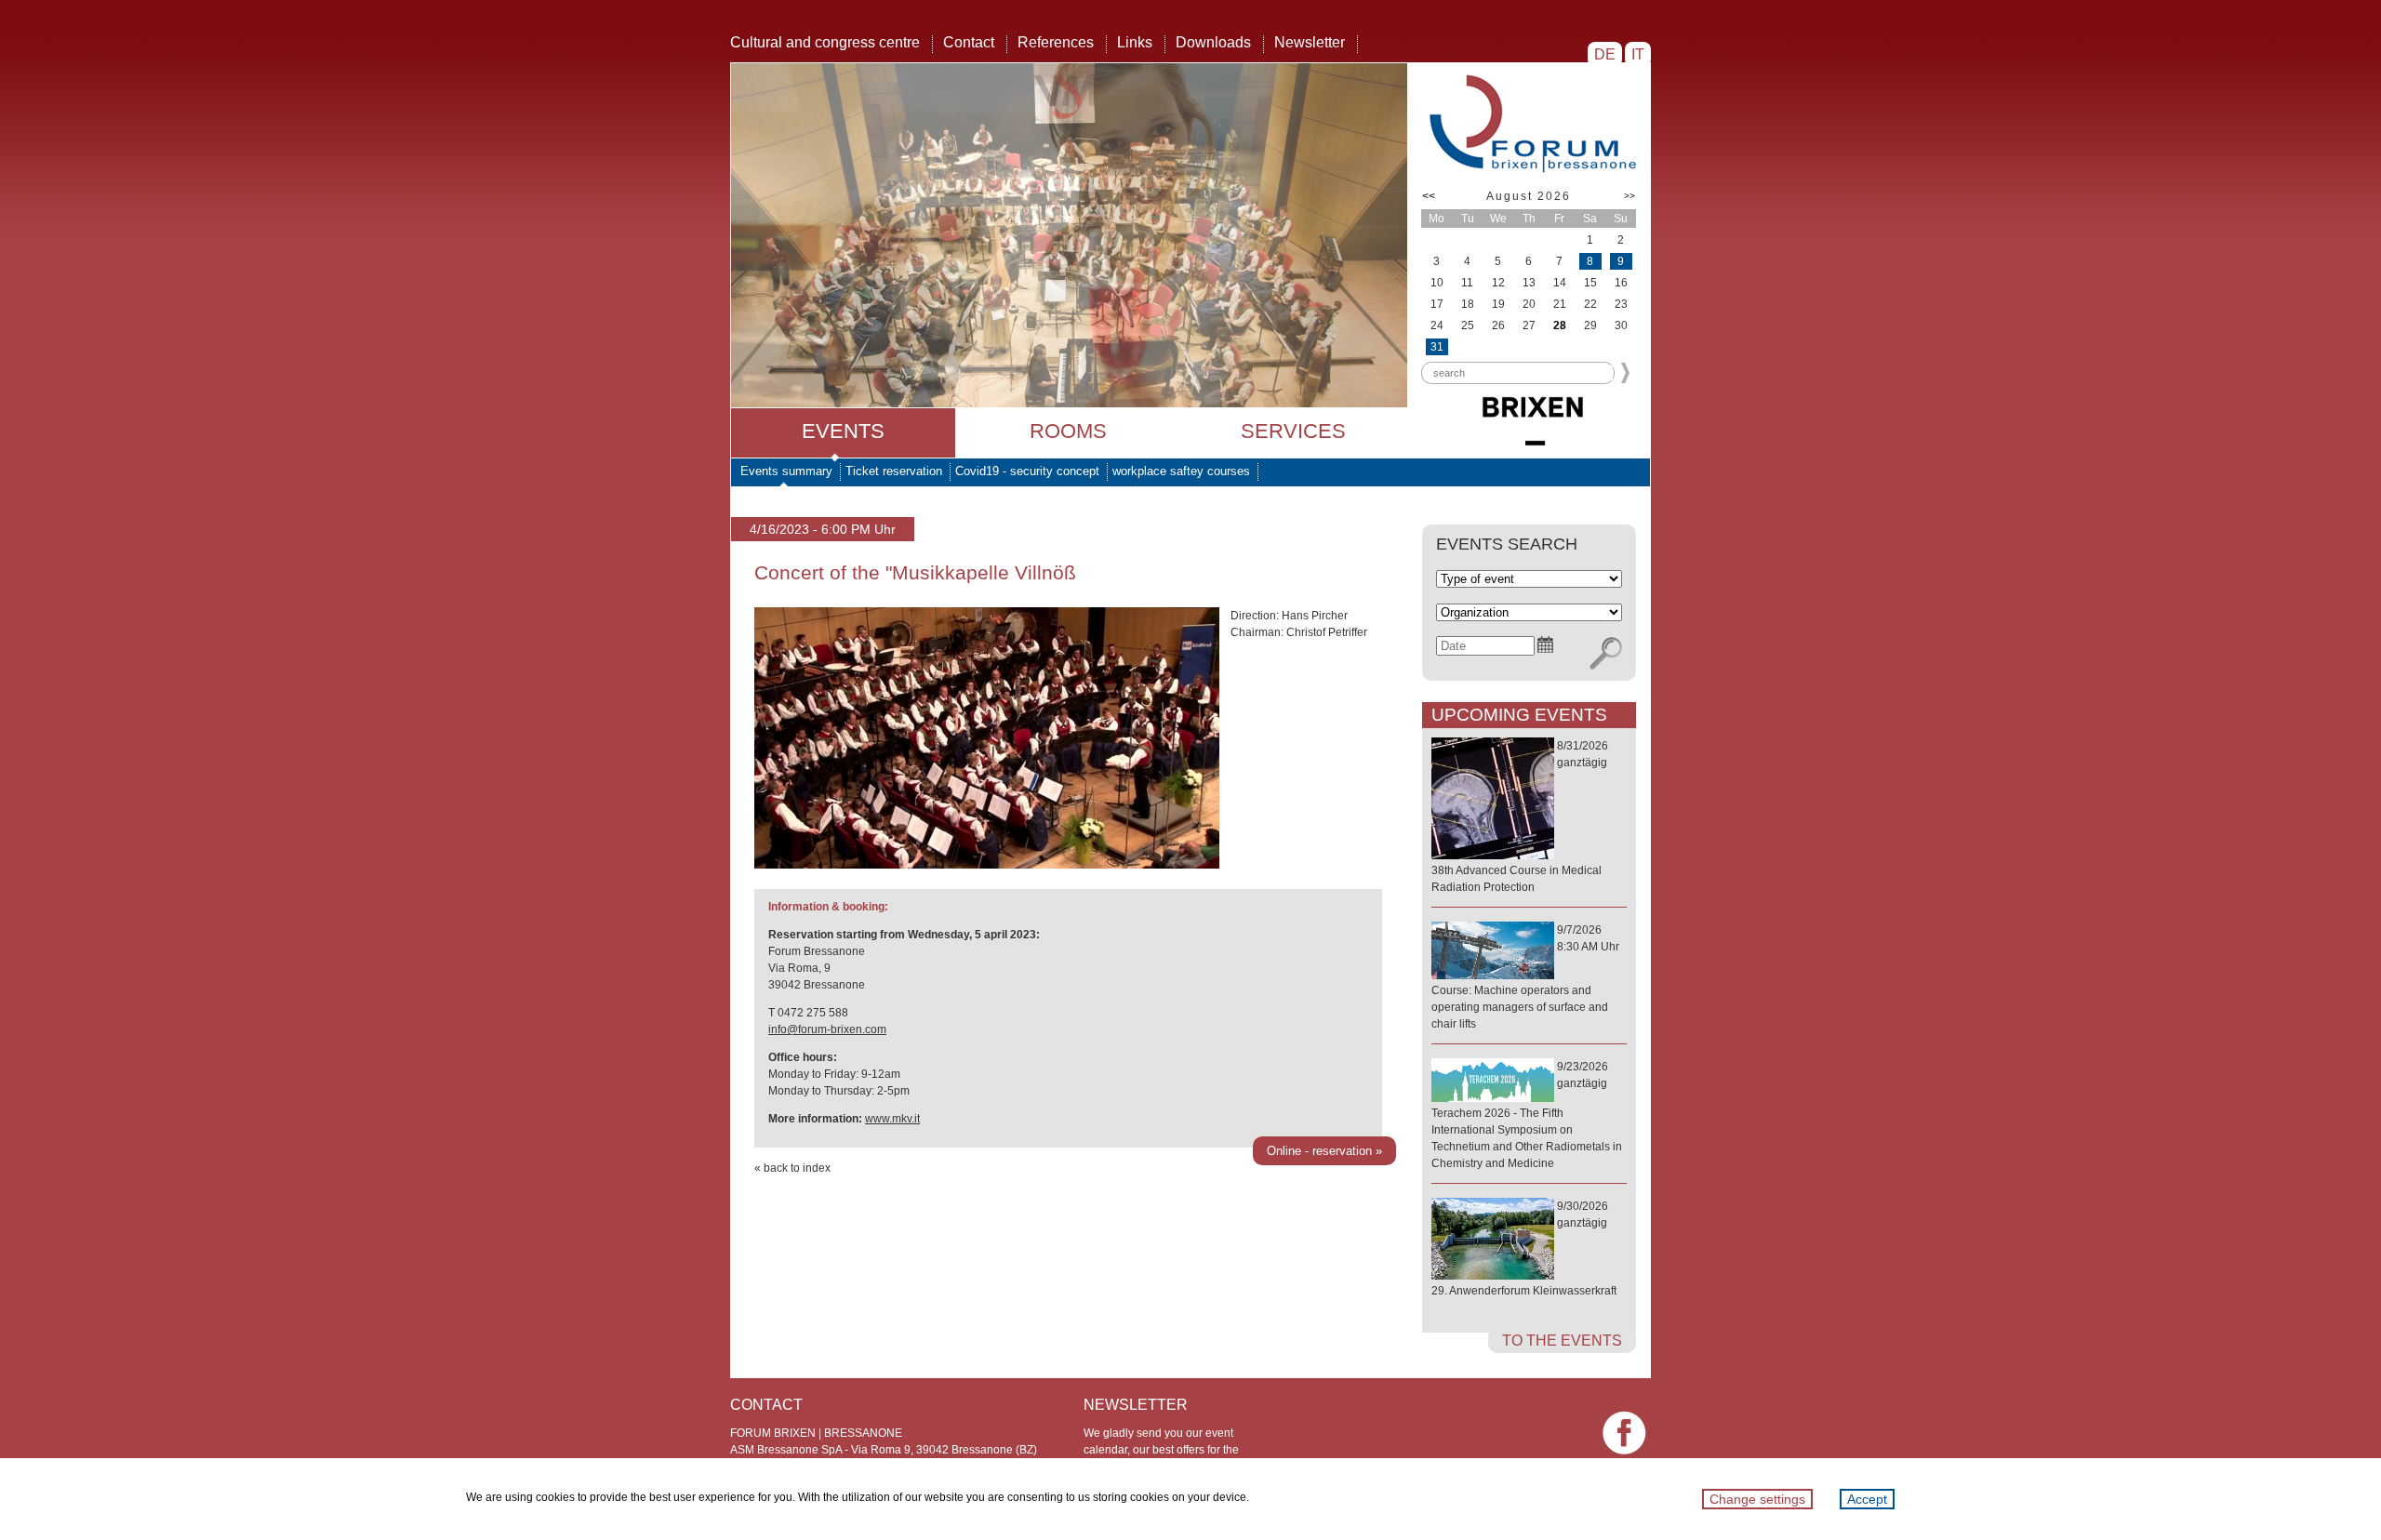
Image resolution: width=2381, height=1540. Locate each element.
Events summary (786, 471)
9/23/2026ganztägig (1527, 1115)
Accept (1867, 1499)
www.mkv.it (892, 1119)
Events (843, 431)
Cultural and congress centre (825, 42)
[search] (1606, 654)
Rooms (1068, 431)
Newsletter (1310, 42)
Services (1293, 431)
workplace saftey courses (1181, 471)
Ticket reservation (894, 471)
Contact (969, 42)
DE (1605, 54)
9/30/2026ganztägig (1524, 1248)
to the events (1562, 1341)
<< (1429, 196)
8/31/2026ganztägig (1520, 816)
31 (1437, 347)
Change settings (1757, 1499)
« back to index (792, 1168)
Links (1135, 42)
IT (1638, 54)
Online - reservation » (1324, 1151)
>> (1629, 196)
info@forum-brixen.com (827, 1029)
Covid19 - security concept (1027, 471)
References (1056, 42)
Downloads (1213, 42)
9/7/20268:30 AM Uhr (1525, 977)
